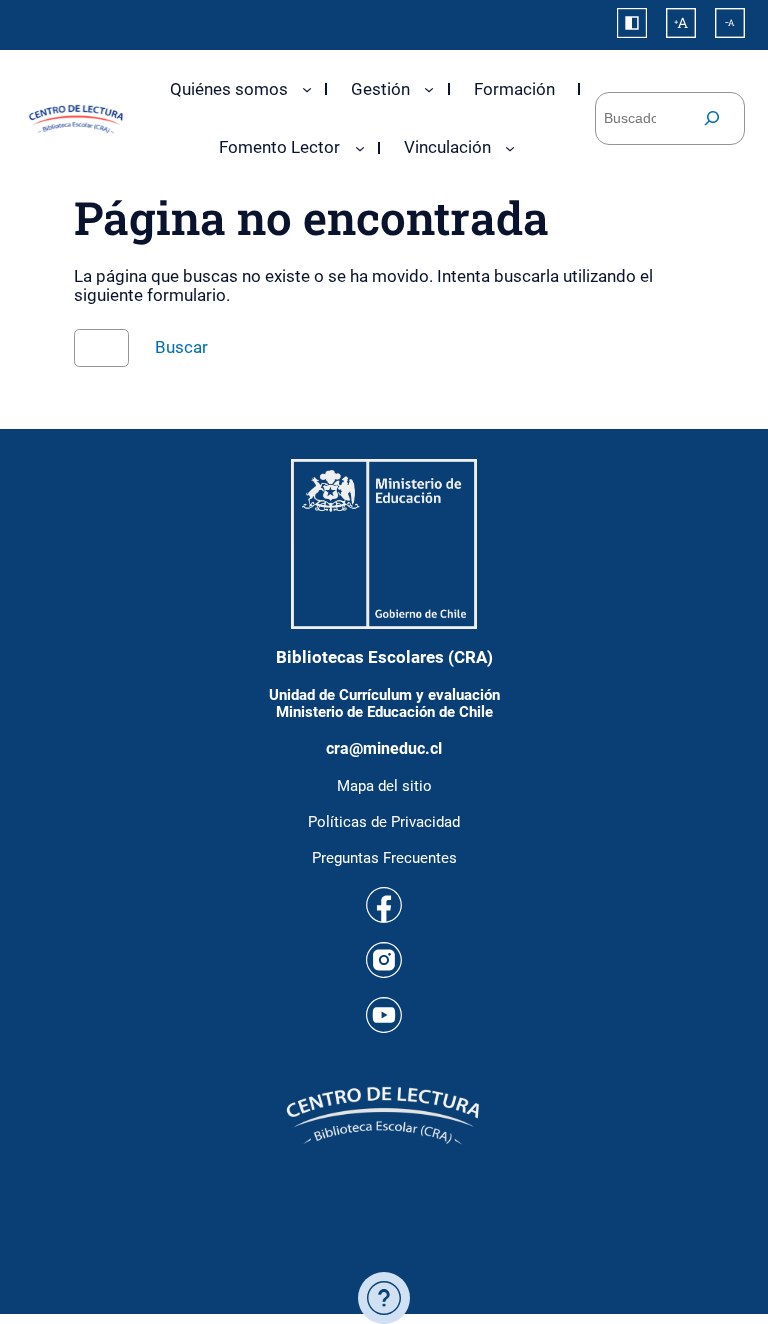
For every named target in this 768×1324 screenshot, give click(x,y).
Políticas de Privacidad (384, 822)
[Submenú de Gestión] (429, 89)
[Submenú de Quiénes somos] (307, 89)
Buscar (181, 347)
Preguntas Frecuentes (384, 858)
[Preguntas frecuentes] (384, 1298)
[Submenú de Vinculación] (510, 148)
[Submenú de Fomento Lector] (360, 148)
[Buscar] (712, 118)
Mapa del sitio (384, 786)
